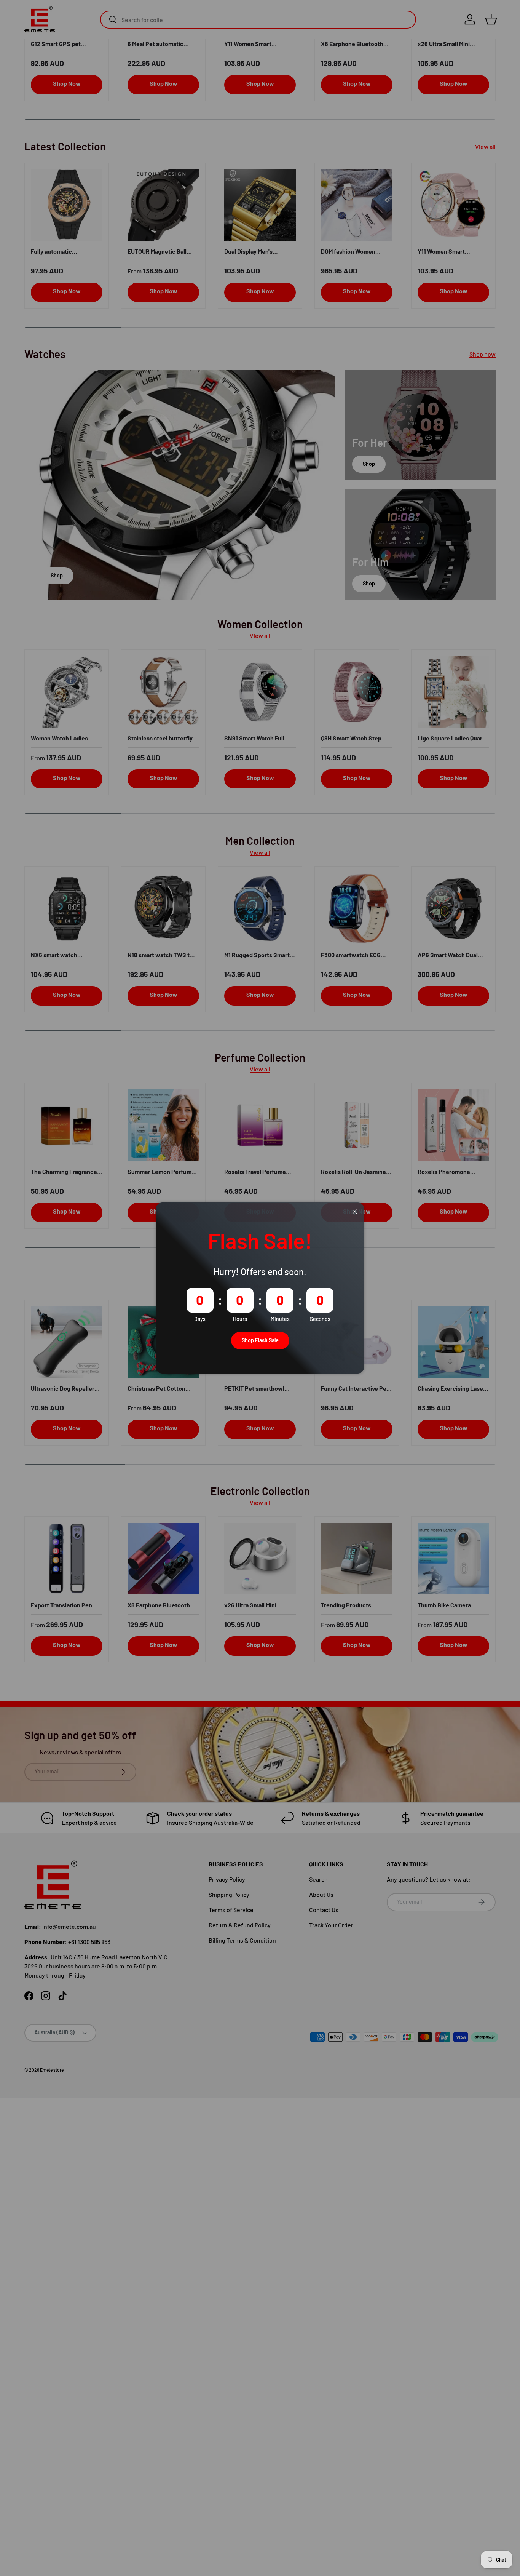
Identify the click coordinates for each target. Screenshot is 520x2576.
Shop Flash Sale (260, 1340)
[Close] (355, 1212)
